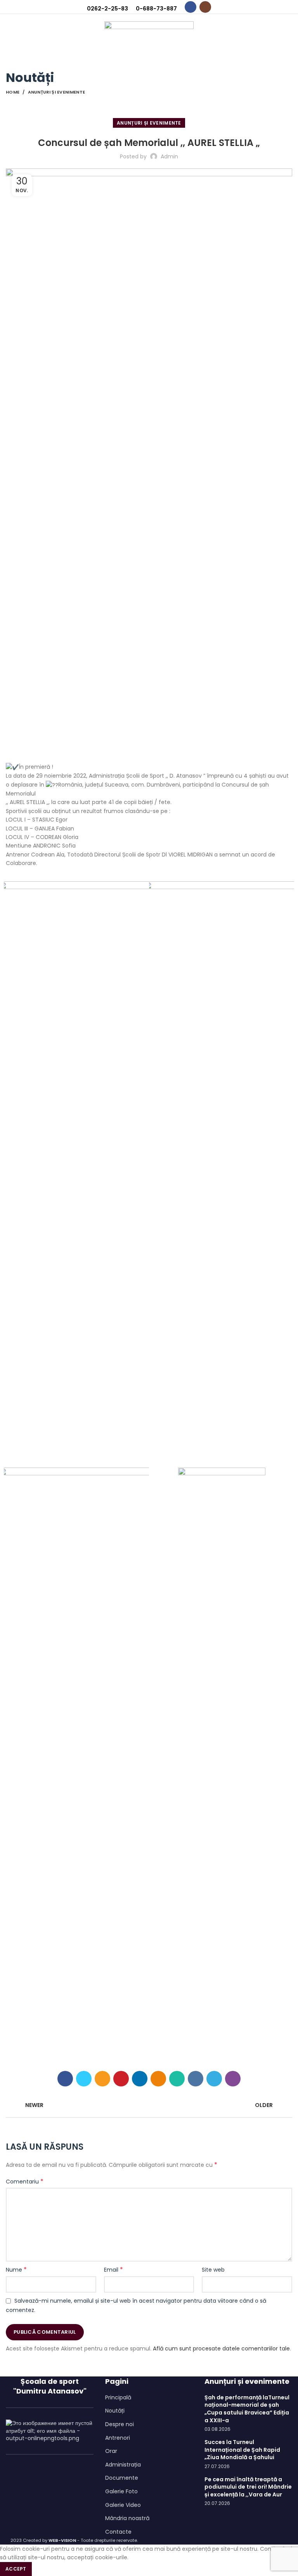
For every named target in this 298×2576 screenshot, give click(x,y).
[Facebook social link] (191, 7)
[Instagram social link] (205, 7)
